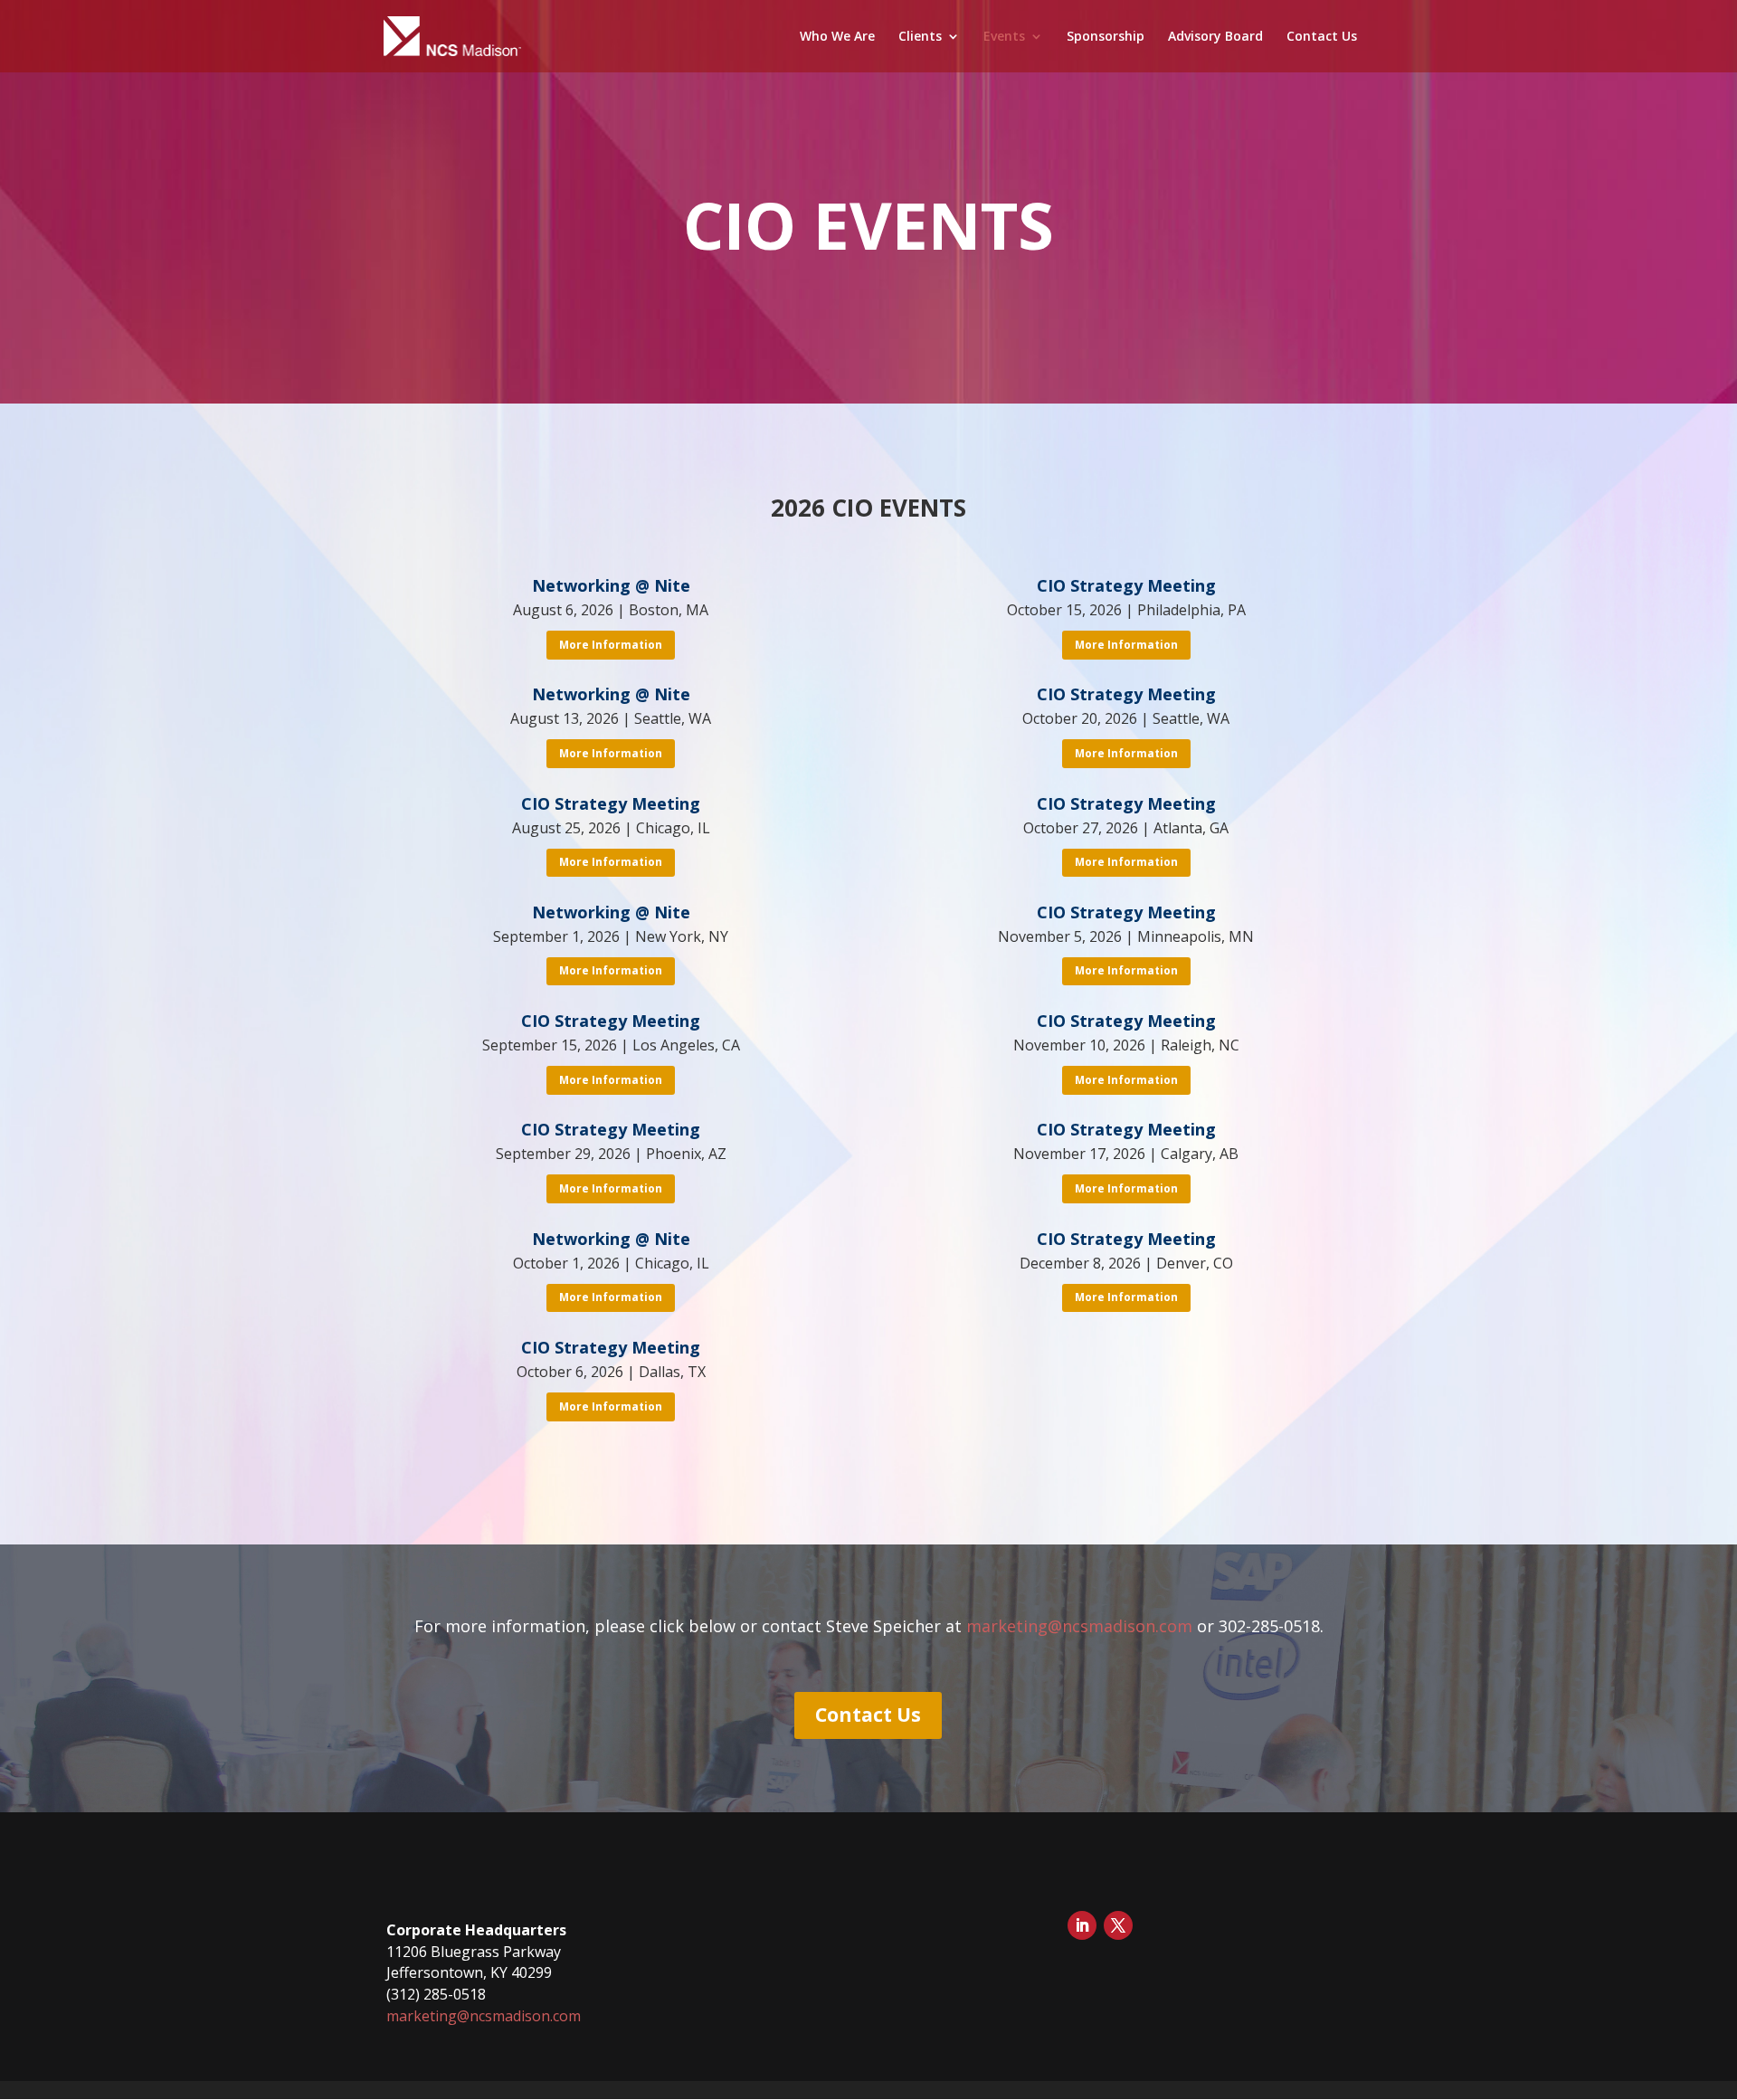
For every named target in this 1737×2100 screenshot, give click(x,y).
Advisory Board (1215, 37)
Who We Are (837, 37)
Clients (920, 37)
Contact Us (1322, 37)
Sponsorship (1106, 37)
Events (1004, 37)
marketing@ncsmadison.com (1079, 1626)
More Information (611, 645)
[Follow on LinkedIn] (1082, 1925)
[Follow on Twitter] (1118, 1925)
